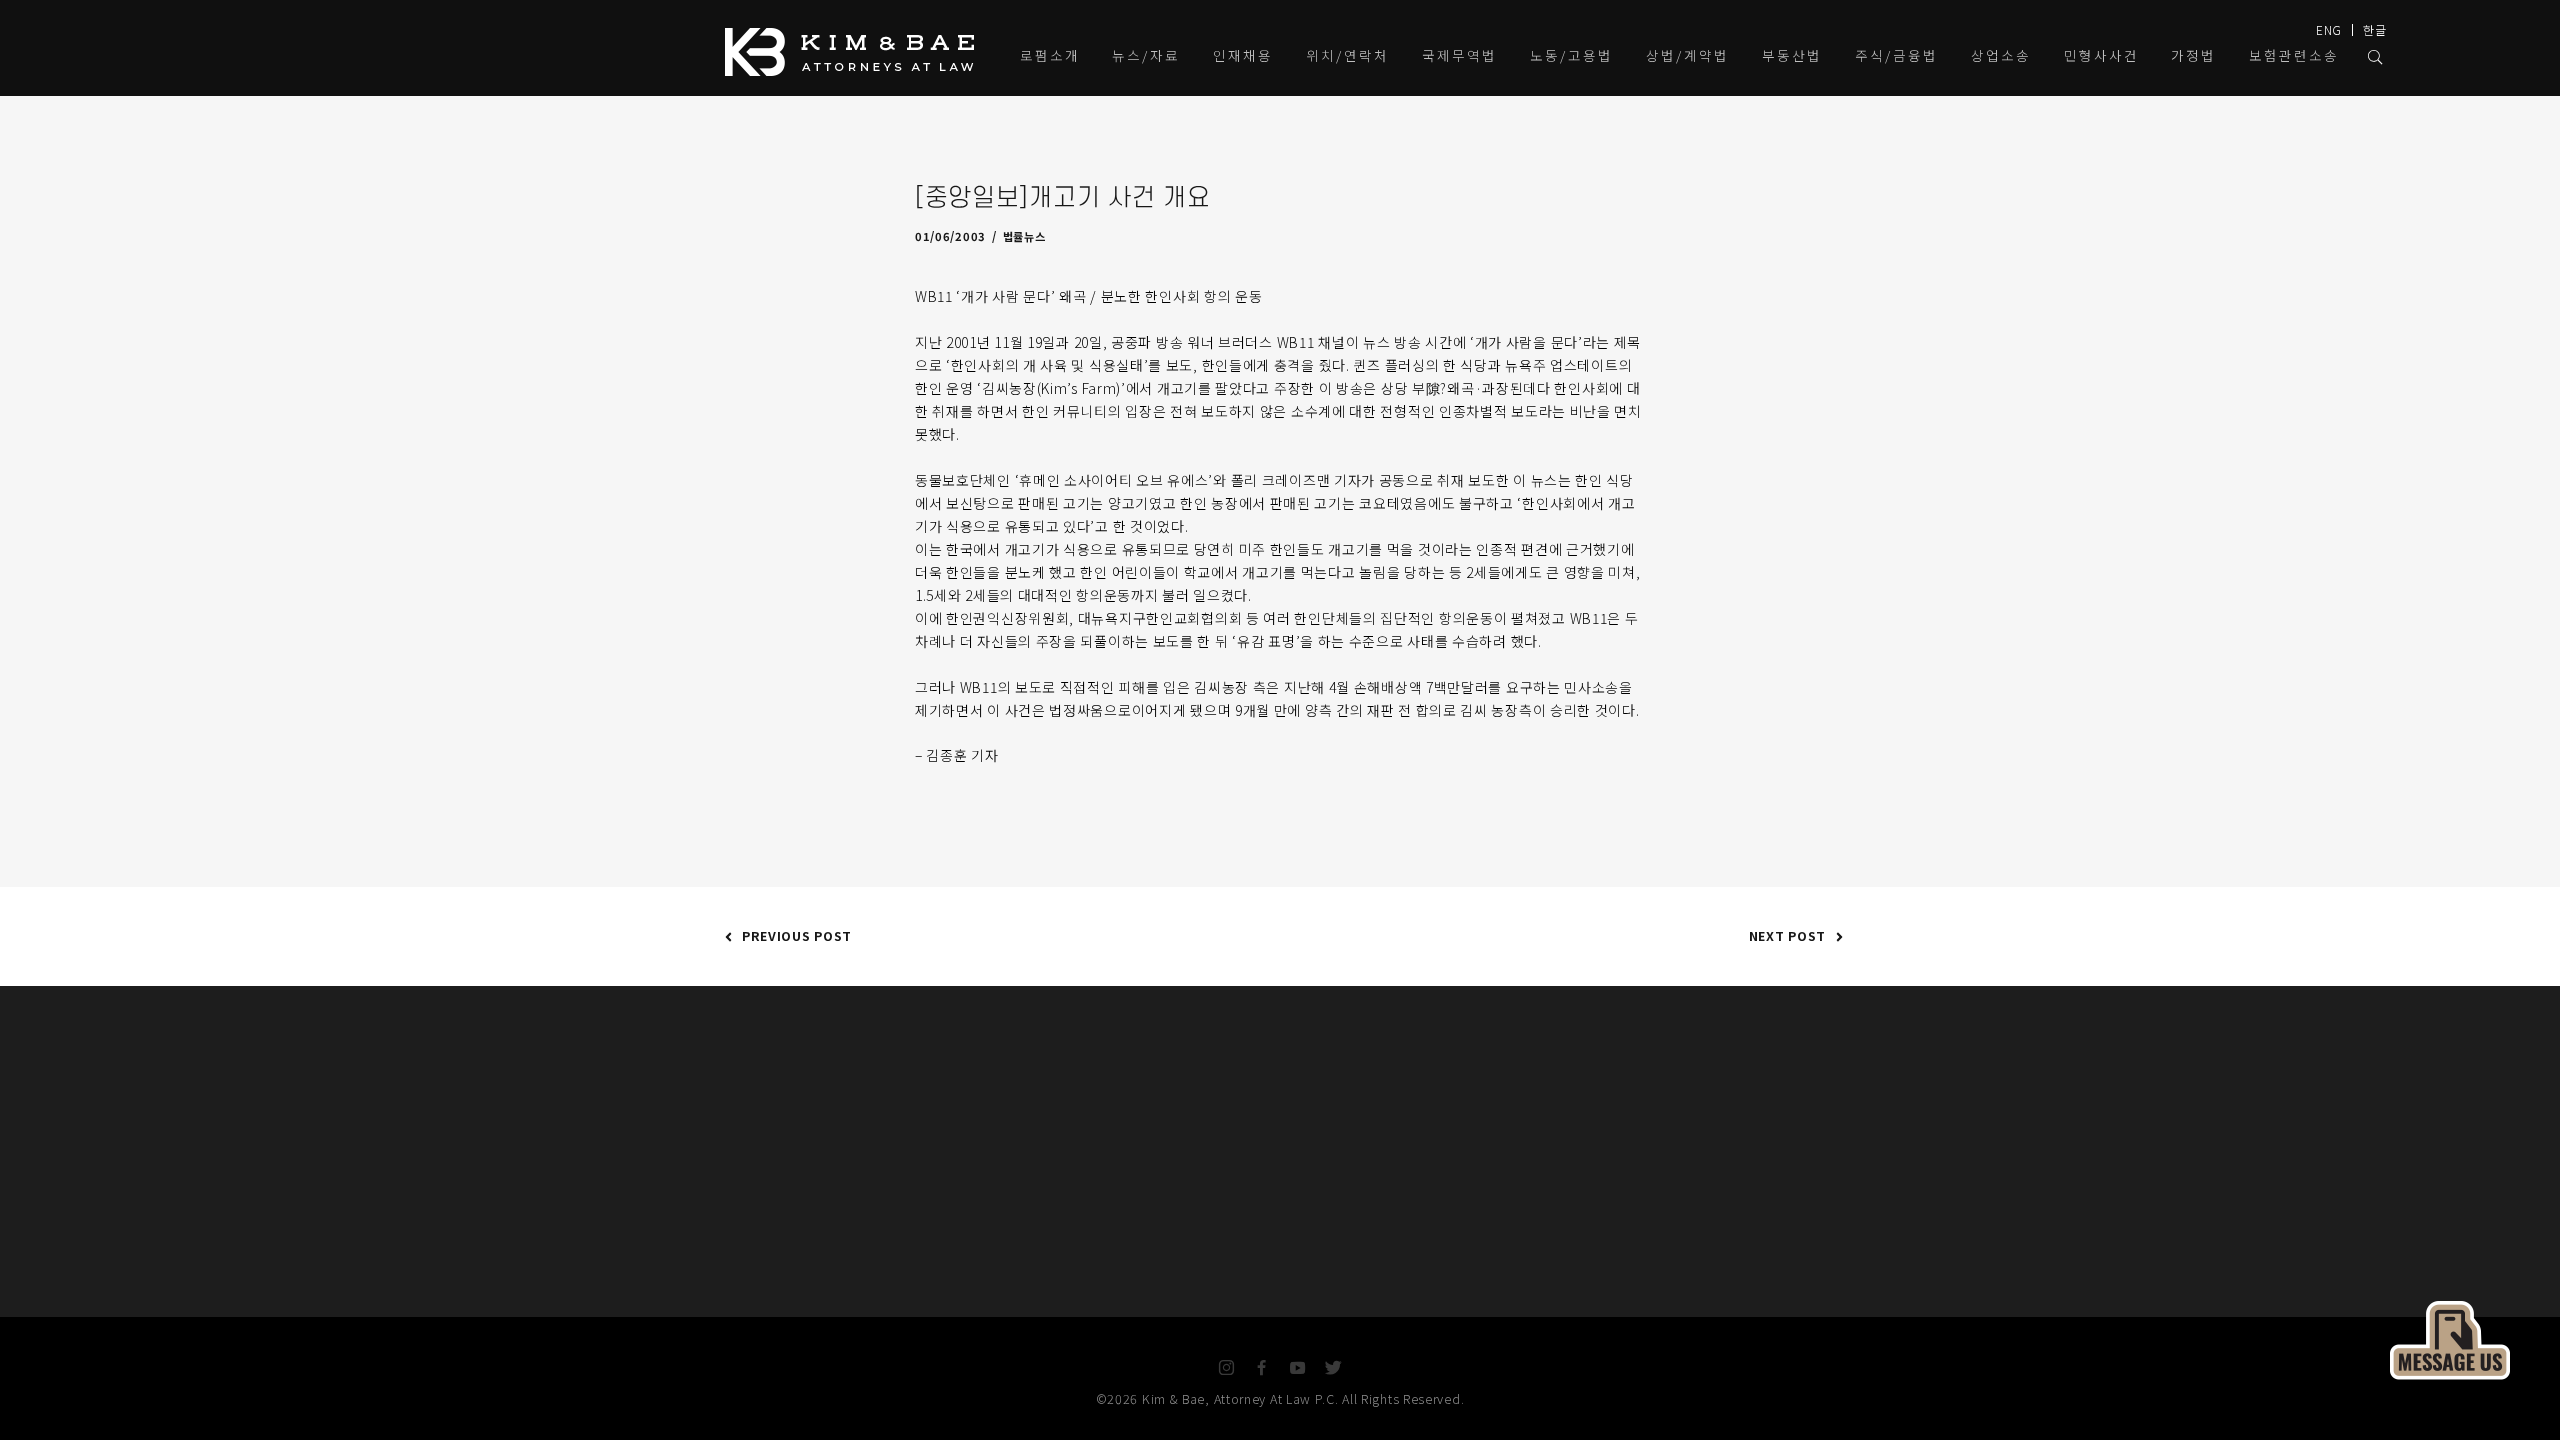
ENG (2329, 29)
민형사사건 (2101, 55)
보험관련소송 (2294, 55)
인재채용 (1243, 55)
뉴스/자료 (1146, 55)
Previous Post (797, 935)
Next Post (1787, 935)
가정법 (2193, 55)
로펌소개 (1050, 55)
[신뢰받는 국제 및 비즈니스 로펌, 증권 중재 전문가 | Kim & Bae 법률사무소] (855, 52)
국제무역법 (1459, 55)
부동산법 (1792, 55)
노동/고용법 (1571, 55)
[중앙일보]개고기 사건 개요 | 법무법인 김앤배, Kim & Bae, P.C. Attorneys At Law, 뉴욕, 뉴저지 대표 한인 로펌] (2450, 1338)
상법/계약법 (1687, 55)
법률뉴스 (1024, 236)
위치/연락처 (1347, 55)
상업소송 (2001, 55)
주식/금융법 (1896, 55)
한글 (2374, 29)
